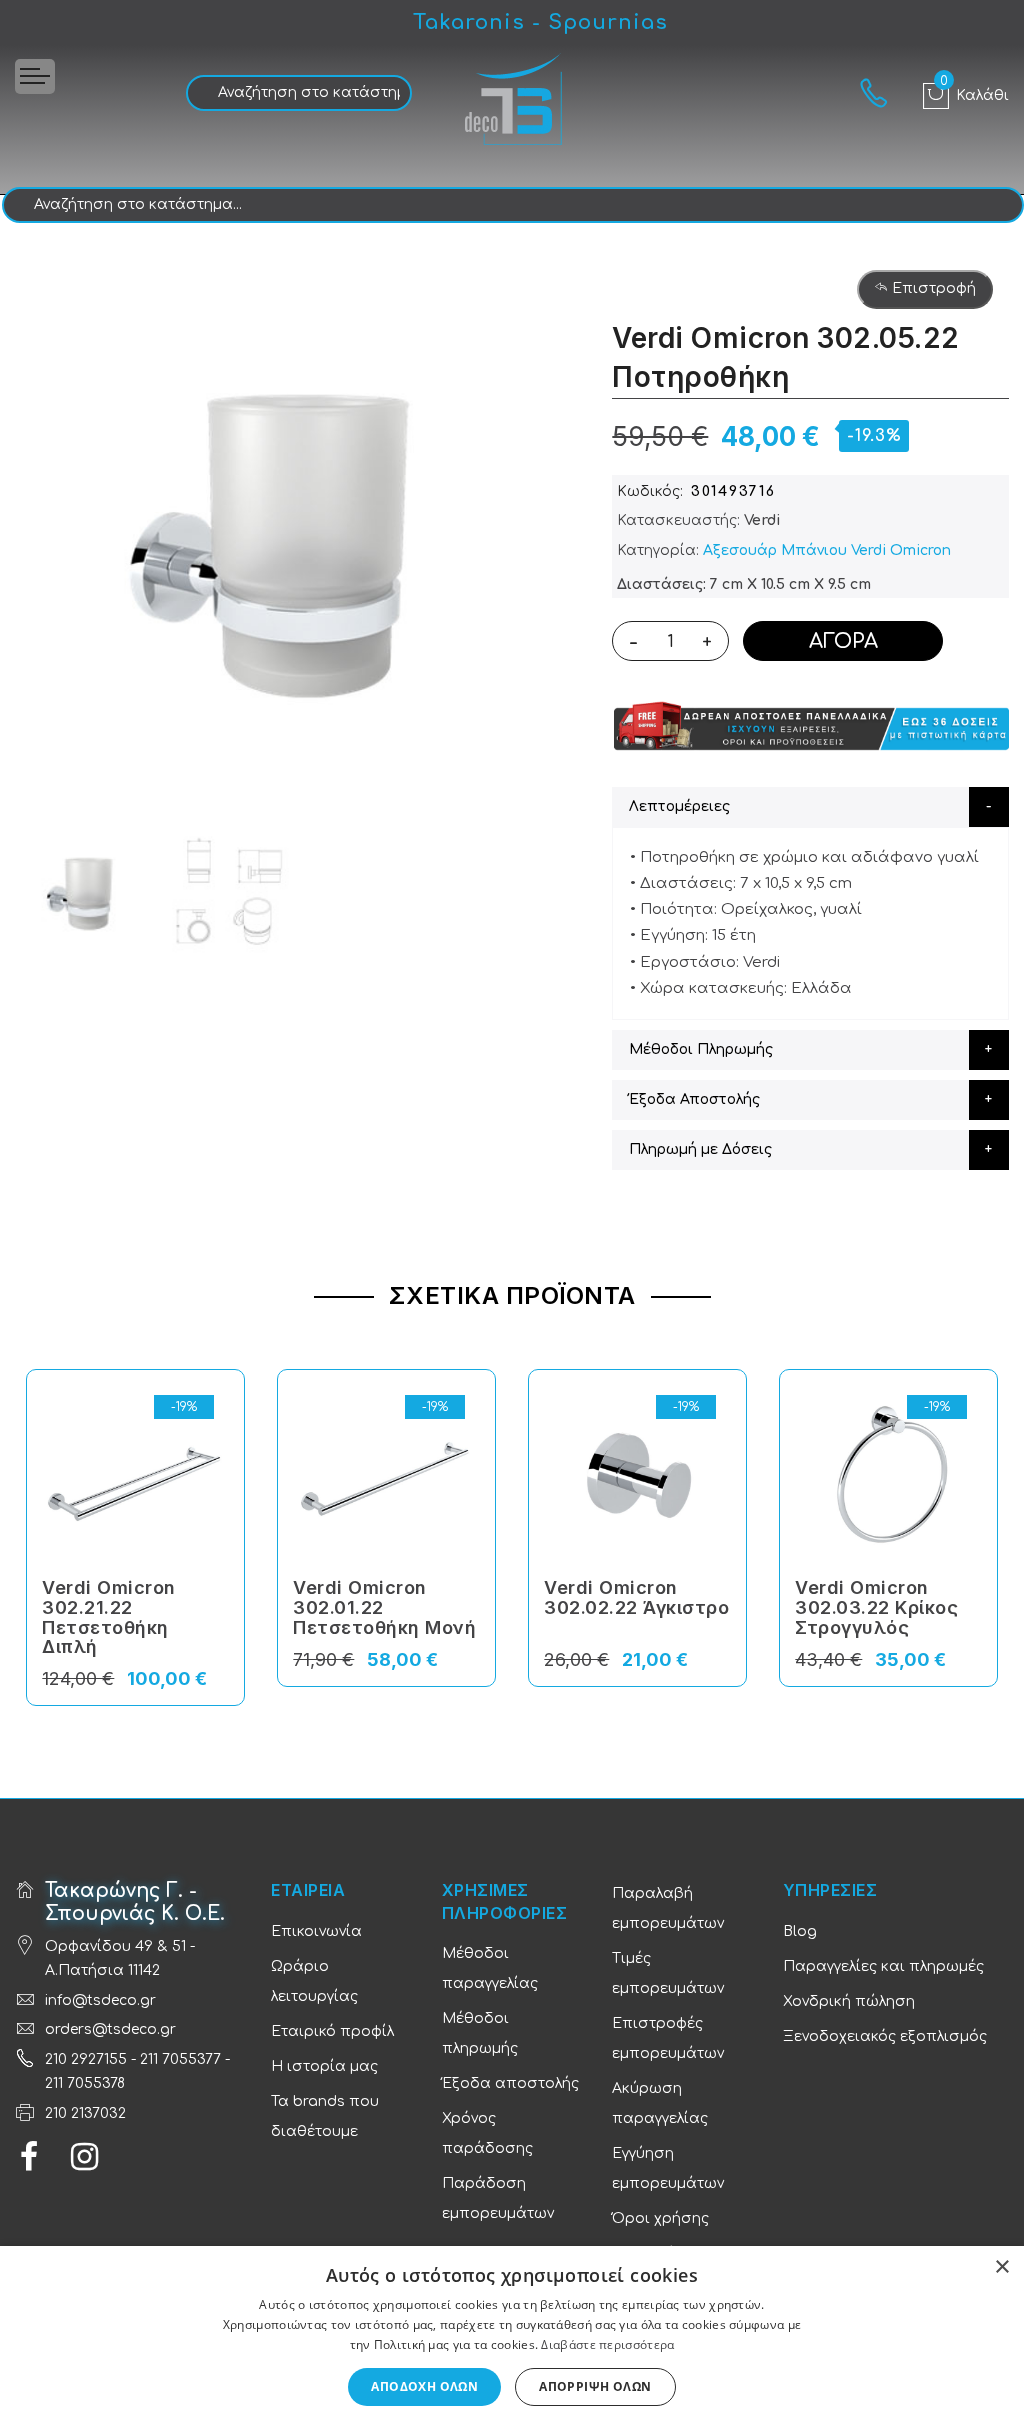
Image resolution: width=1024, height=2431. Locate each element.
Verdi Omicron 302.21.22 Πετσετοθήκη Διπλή (109, 1617)
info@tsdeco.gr (100, 2000)
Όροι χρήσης (660, 2218)
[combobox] (299, 93)
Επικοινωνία (316, 1931)
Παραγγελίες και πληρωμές (883, 1966)
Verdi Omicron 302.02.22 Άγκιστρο (636, 1597)
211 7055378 (85, 2083)
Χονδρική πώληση (849, 2001)
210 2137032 (85, 2113)
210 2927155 (86, 2059)
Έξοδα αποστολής (510, 2083)
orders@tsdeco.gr (110, 2029)
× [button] (1001, 2267)
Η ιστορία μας (324, 2066)
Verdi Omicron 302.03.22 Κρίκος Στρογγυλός (876, 1607)
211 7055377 (180, 2059)
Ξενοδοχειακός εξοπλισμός (885, 2036)
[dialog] (512, 2338)
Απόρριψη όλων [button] (595, 2386)
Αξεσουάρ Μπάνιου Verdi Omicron (827, 550)
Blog (800, 1931)
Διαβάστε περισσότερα (607, 2344)
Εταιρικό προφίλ (332, 2031)
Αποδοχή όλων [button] (424, 2386)
